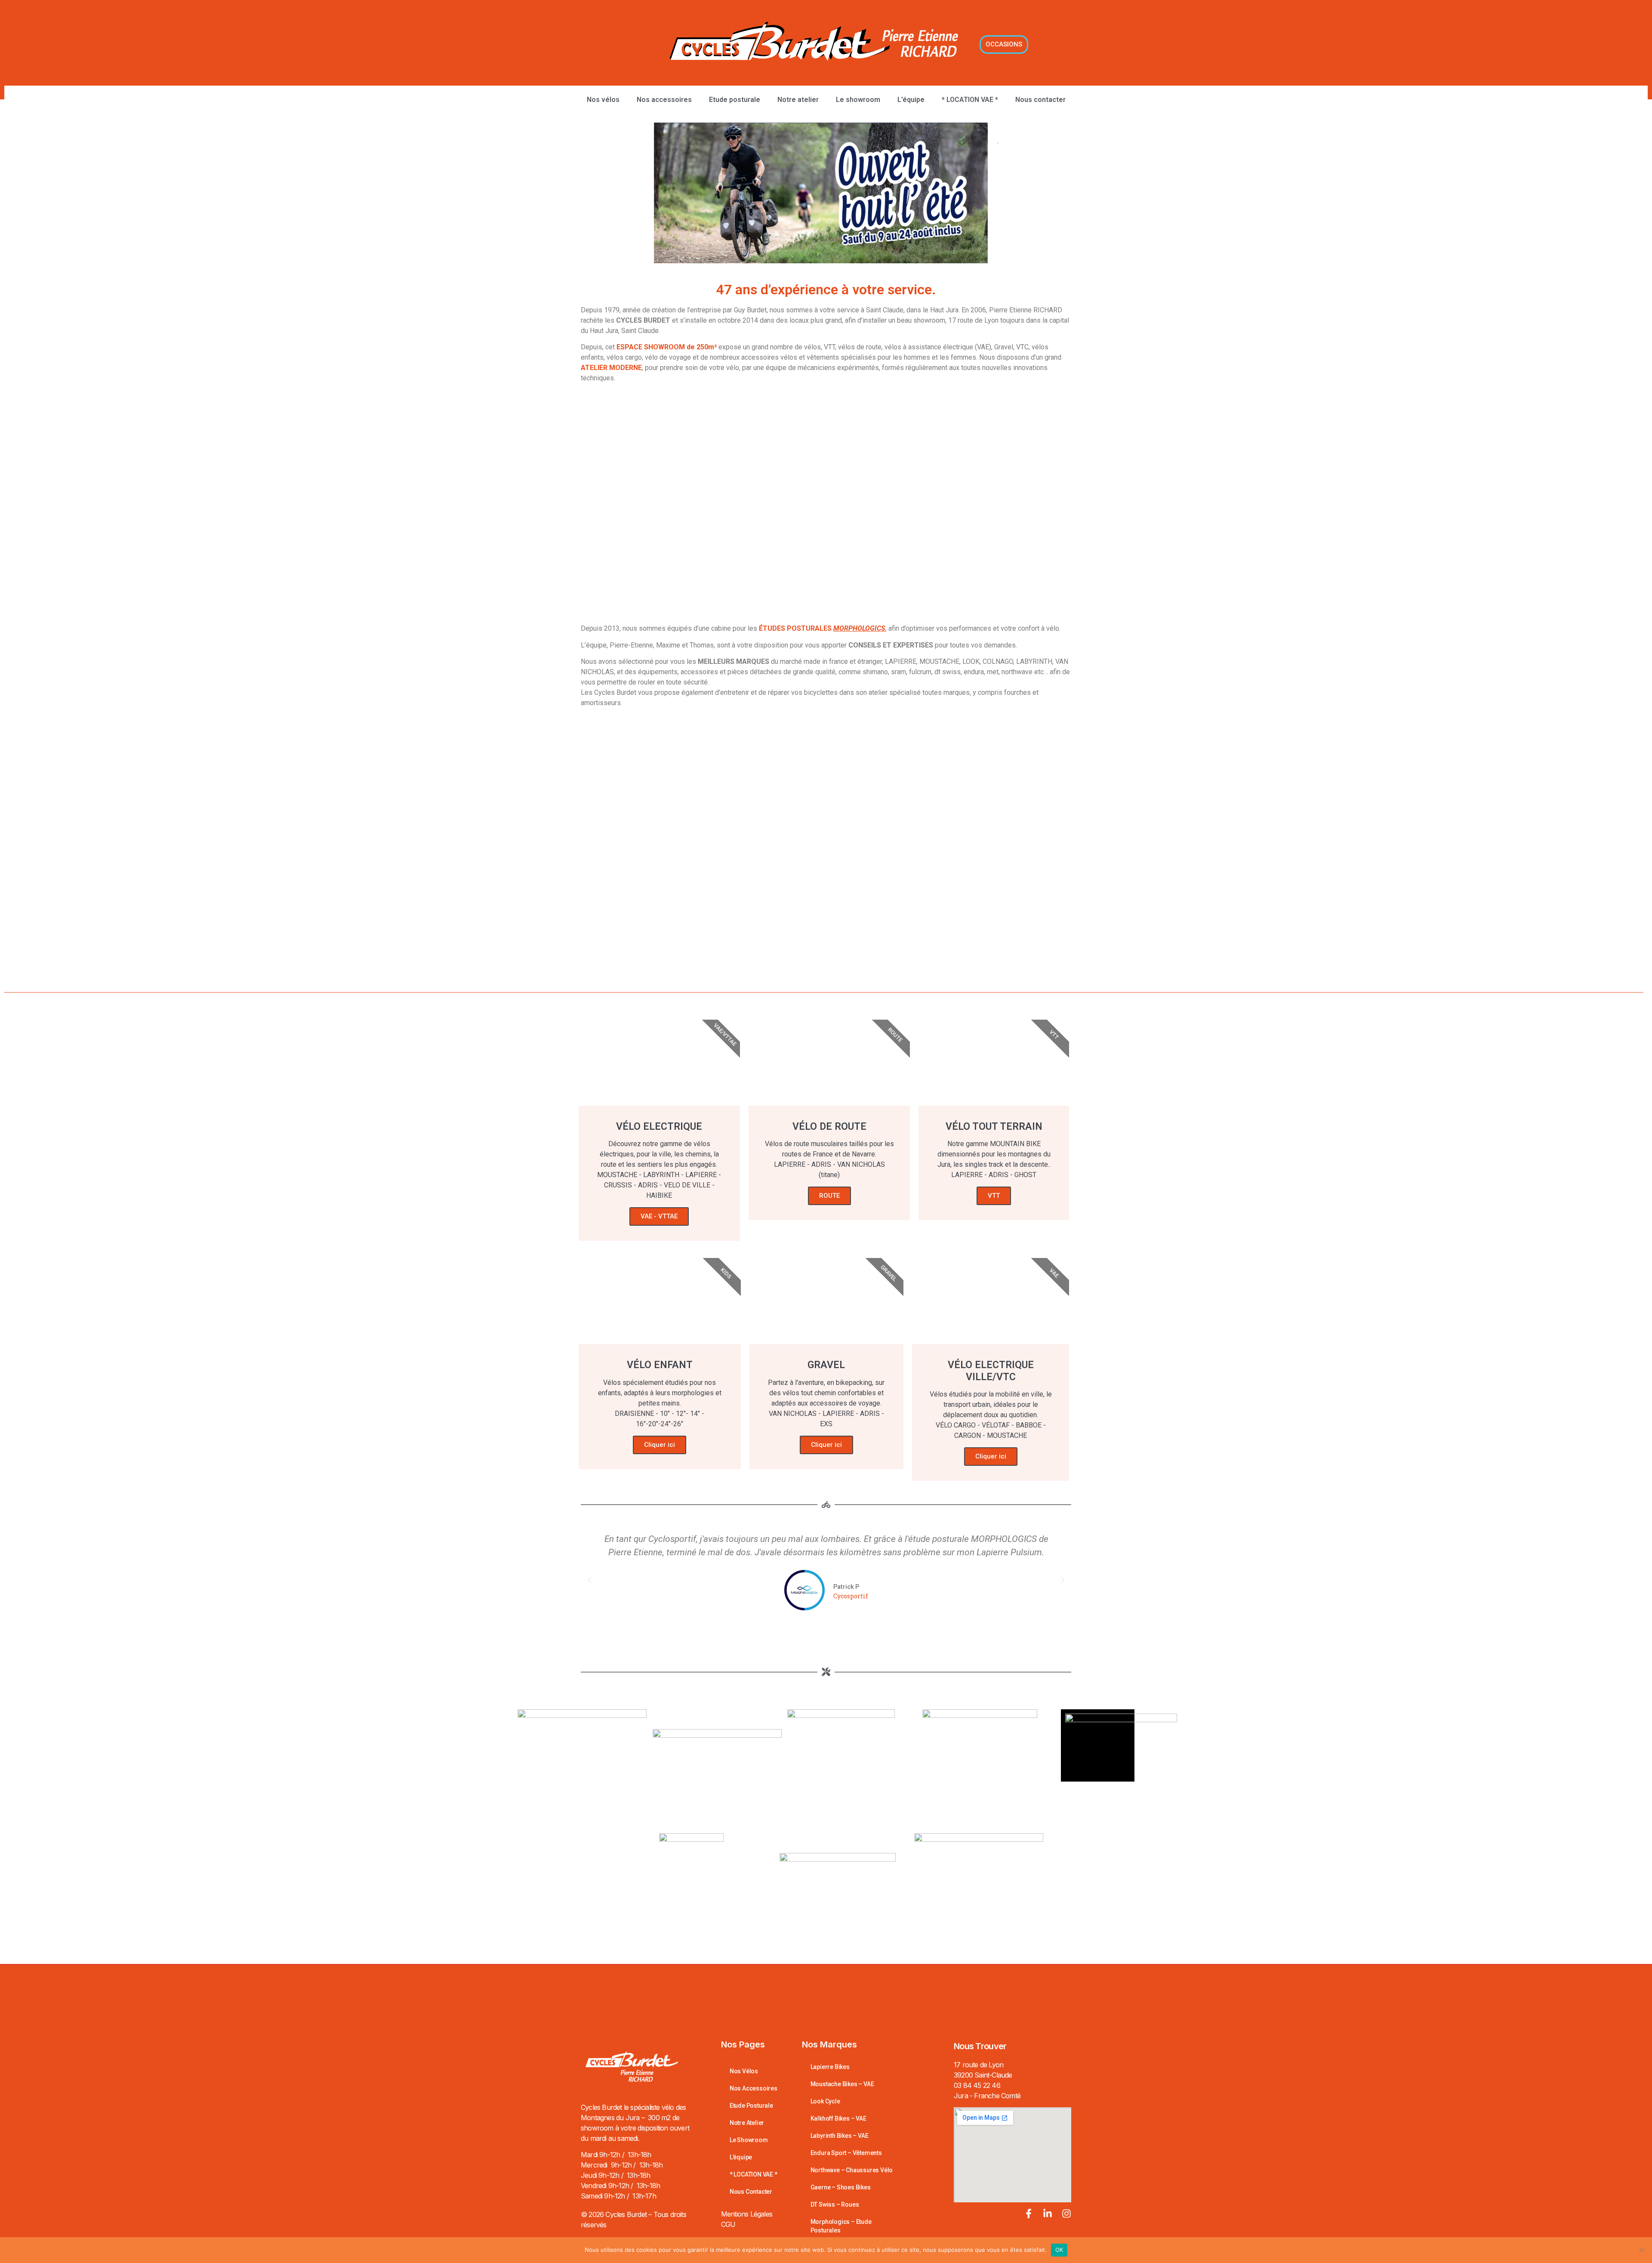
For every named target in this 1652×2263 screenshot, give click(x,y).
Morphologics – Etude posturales (841, 2226)
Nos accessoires (664, 100)
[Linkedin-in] (1048, 2214)
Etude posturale (735, 100)
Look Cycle (825, 2101)
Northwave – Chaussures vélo (852, 2170)
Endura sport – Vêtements (846, 2153)
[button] (589, 1580)
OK (1059, 2250)
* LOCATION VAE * (970, 100)
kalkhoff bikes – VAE (838, 2118)
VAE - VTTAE (659, 1216)
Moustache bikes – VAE (842, 2084)
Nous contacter (1040, 100)
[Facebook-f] (1029, 2214)
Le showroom (858, 100)
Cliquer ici (660, 1445)
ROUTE (829, 1196)
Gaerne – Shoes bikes (841, 2187)
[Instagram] (1066, 2214)
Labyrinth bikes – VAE (840, 2136)
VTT (994, 1196)
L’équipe (911, 100)
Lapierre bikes (830, 2067)
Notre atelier (798, 100)
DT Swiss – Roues (835, 2204)
